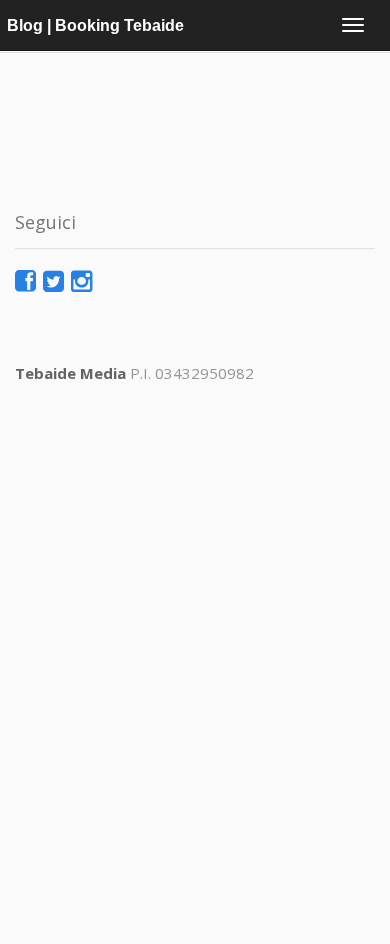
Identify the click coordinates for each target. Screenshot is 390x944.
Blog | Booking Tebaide (95, 25)
